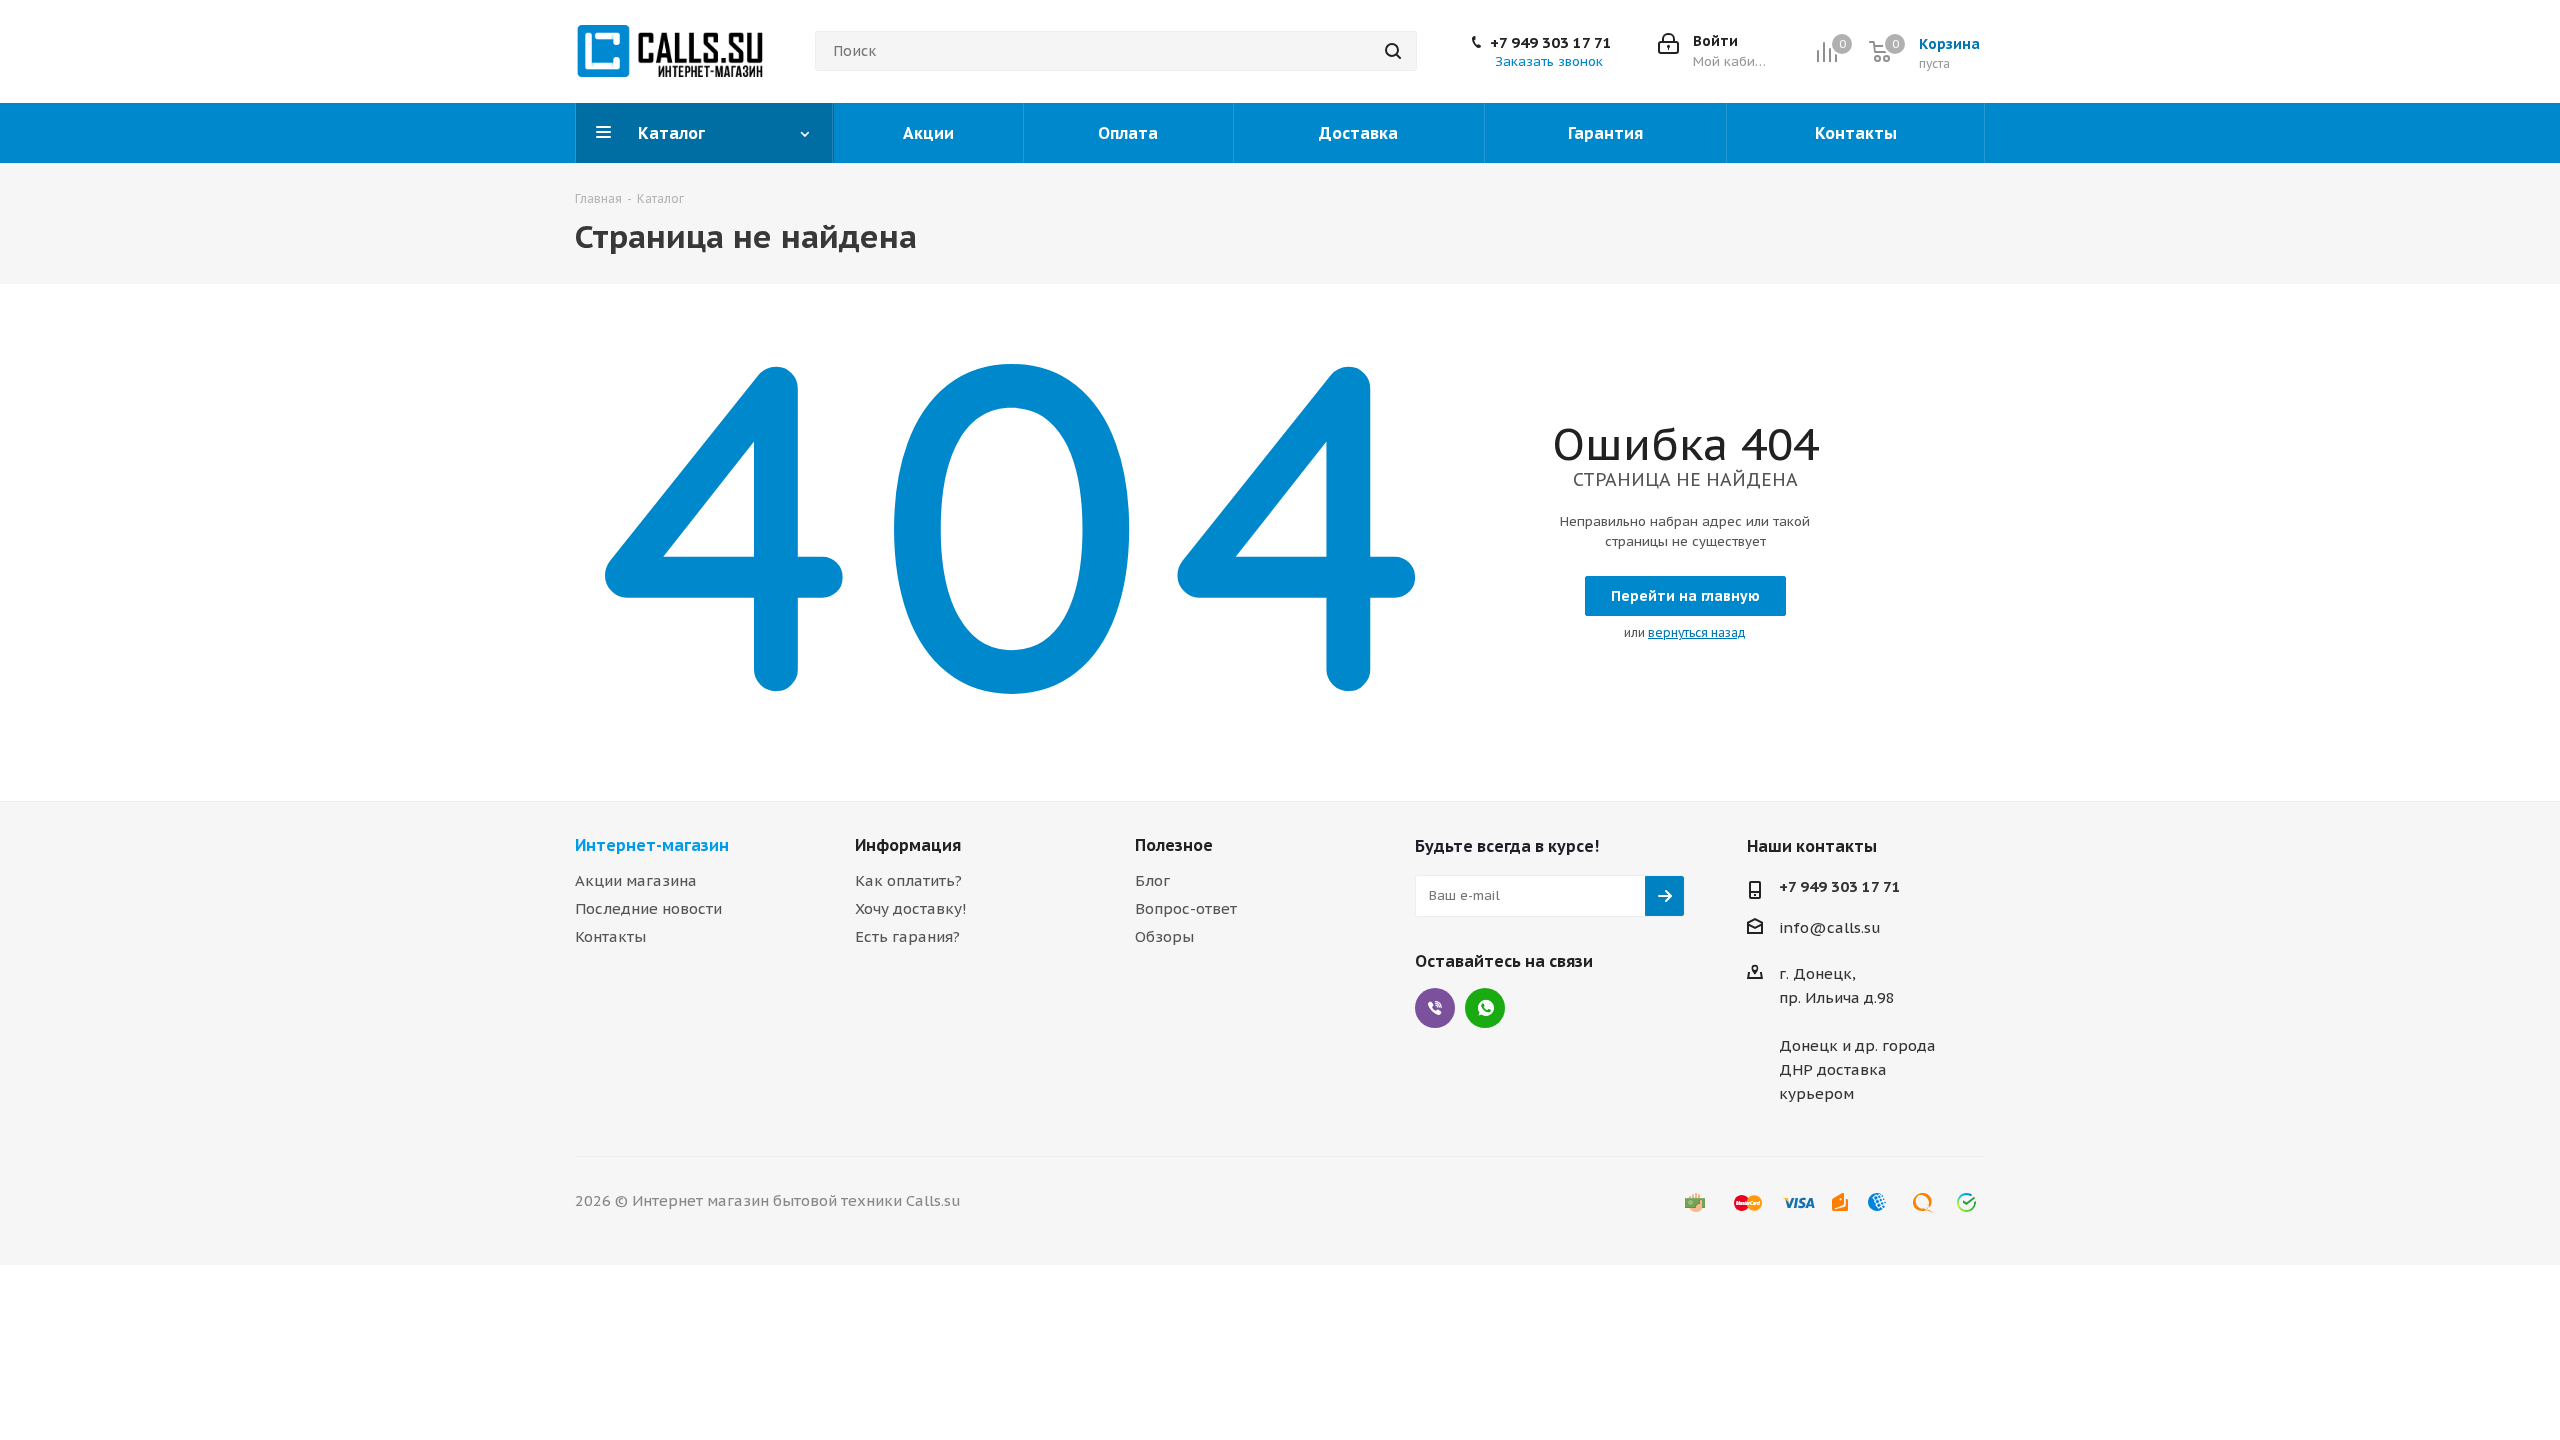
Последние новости (648, 908)
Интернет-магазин (652, 845)
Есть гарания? (907, 936)
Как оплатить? (908, 880)
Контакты (610, 936)
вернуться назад (1697, 632)
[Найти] (1393, 51)
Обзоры (1164, 936)
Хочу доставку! (911, 908)
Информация (908, 845)
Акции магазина (636, 880)
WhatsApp (1485, 1008)
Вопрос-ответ (1186, 908)
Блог (1152, 880)
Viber (1435, 1008)
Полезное (1174, 845)
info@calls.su (1830, 927)
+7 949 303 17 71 (1551, 43)
